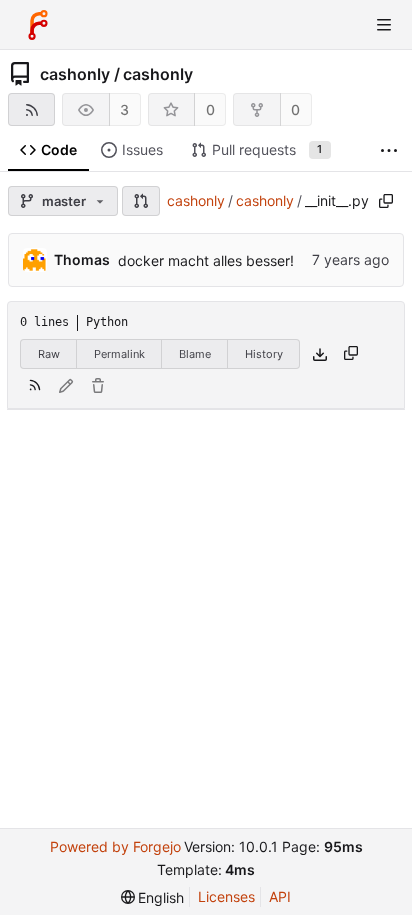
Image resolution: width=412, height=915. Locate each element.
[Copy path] (386, 201)
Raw (49, 354)
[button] (141, 201)
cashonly (75, 74)
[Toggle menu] (384, 25)
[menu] (153, 897)
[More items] (389, 150)
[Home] (38, 25)
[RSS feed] (31, 109)
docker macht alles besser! (206, 260)
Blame (195, 354)
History (264, 354)
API (280, 896)
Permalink (119, 354)
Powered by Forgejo (115, 846)
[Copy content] (351, 354)
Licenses (226, 896)
